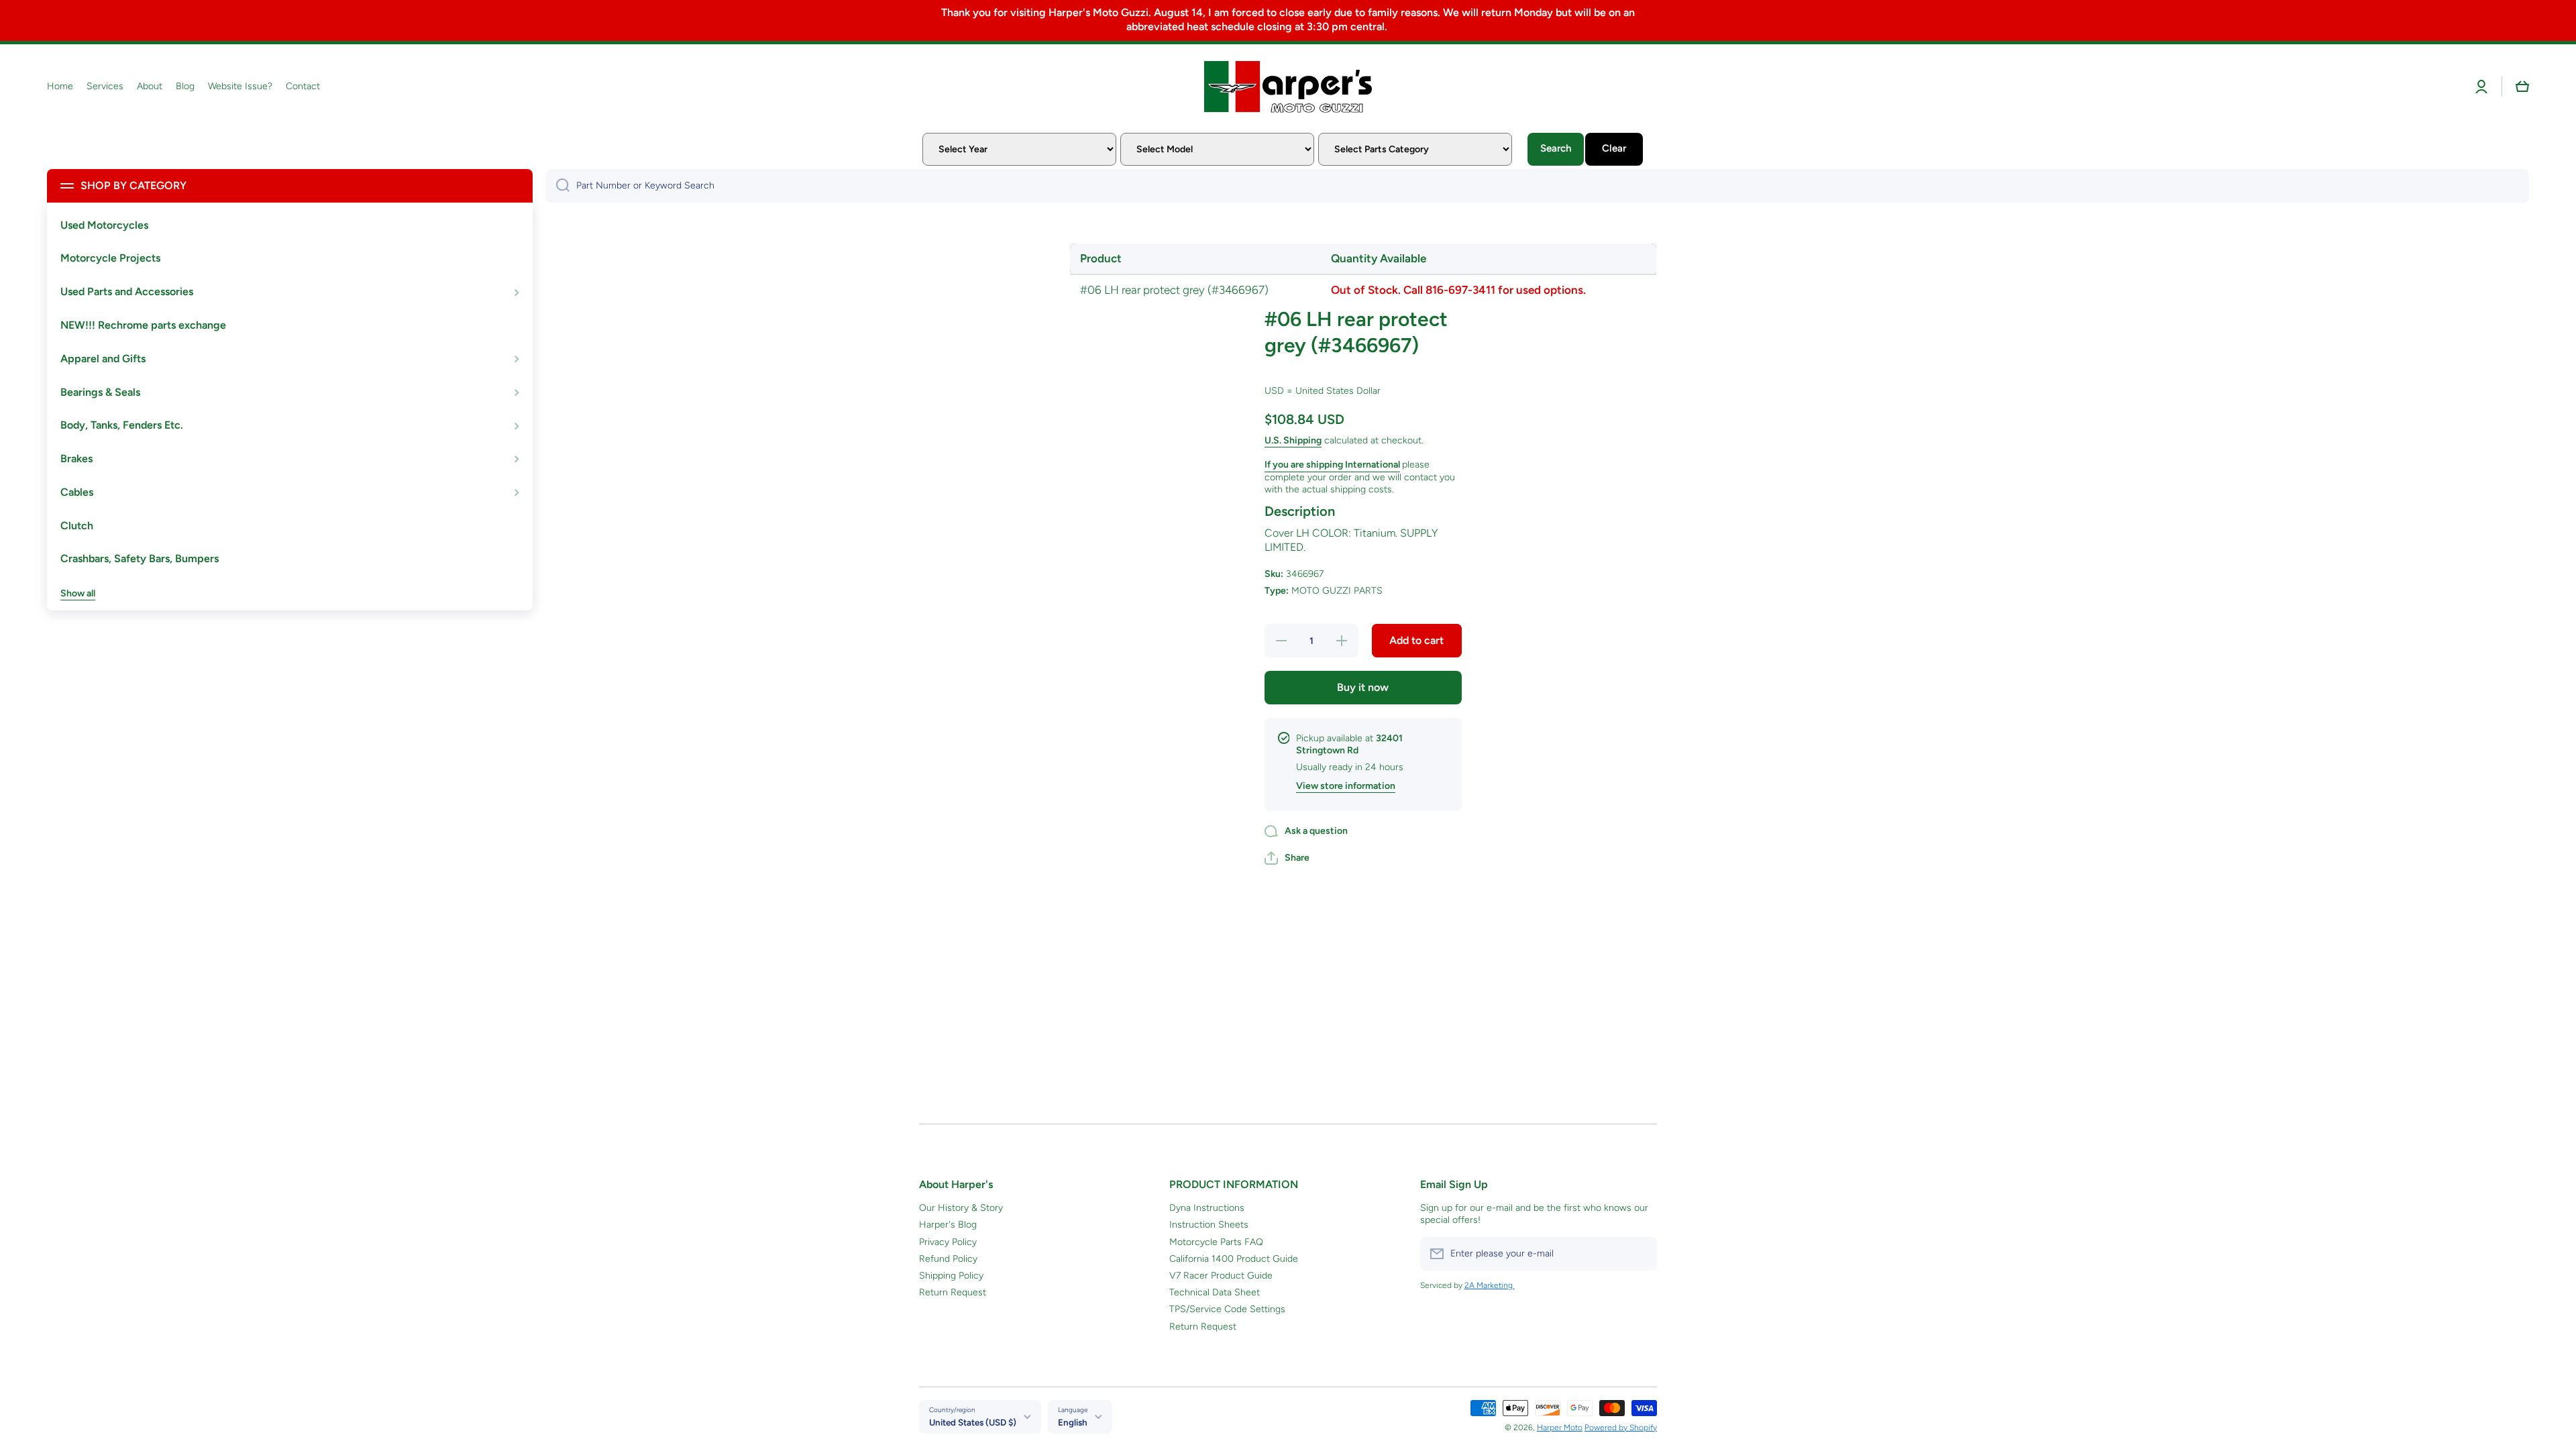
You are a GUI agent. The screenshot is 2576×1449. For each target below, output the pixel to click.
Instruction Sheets (1209, 1225)
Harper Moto (1560, 1428)
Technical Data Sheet (1215, 1292)
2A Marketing (1490, 1285)
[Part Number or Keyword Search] (558, 186)
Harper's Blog (948, 1225)
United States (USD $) (973, 1422)
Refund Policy (948, 1259)
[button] (2522, 87)
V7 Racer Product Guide (1221, 1276)
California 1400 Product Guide (1234, 1259)
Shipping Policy (951, 1276)
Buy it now (1363, 687)
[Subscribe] (1640, 1254)
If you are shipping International (1332, 465)
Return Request (953, 1292)
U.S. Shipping (1293, 440)
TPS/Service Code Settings (1227, 1309)
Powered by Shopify (1621, 1428)
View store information (1346, 786)
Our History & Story (961, 1208)
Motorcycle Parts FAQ (1216, 1242)
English (1073, 1422)
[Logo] (1288, 87)
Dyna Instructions (1207, 1208)
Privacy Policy (948, 1242)
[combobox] (1538, 186)
